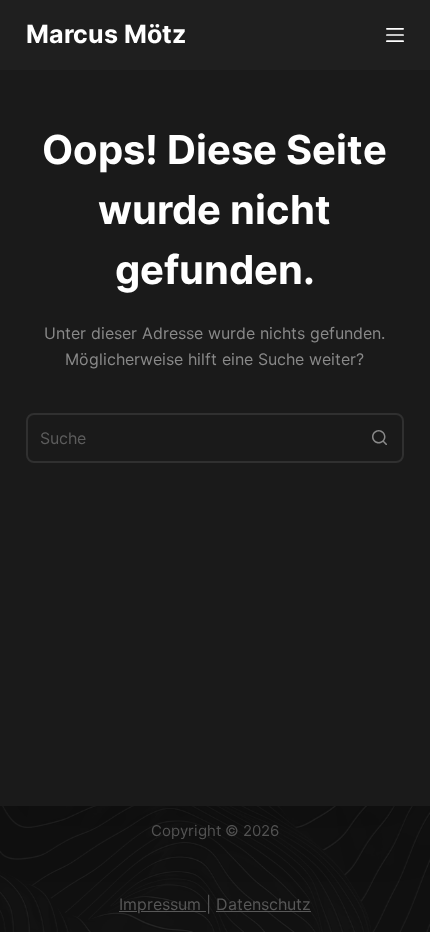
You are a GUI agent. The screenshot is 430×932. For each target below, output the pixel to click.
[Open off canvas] (395, 35)
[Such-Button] (379, 438)
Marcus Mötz (106, 34)
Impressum (162, 904)
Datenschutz (263, 904)
